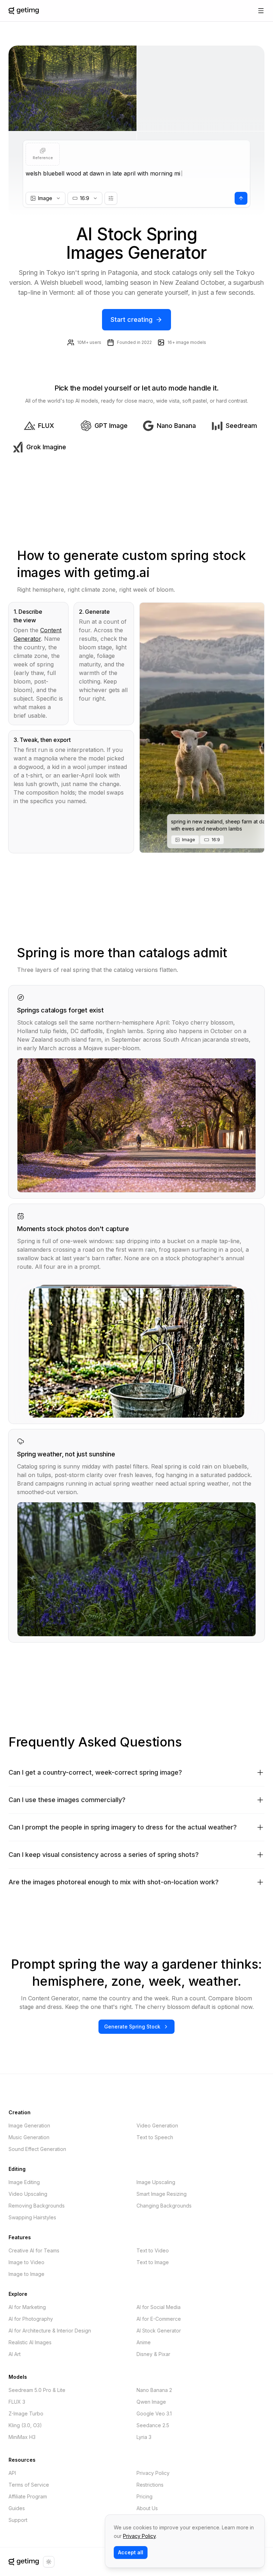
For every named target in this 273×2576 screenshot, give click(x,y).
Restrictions (150, 2485)
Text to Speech (155, 2137)
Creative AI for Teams (34, 2250)
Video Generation (157, 2125)
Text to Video (153, 2250)
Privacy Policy (153, 2473)
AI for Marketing (27, 2307)
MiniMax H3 (22, 2437)
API (12, 2473)
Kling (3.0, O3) (25, 2425)
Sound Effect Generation (37, 2149)
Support (18, 2520)
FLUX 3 (17, 2402)
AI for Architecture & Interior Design (50, 2331)
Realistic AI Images (30, 2342)
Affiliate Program (28, 2496)
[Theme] (49, 2562)
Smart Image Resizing (162, 2194)
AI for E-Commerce (159, 2319)
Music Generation (29, 2137)
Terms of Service (29, 2485)
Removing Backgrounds (37, 2206)
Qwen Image (151, 2402)
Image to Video (26, 2262)
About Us (147, 2508)
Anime (144, 2342)
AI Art (15, 2354)
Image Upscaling (156, 2182)
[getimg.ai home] (24, 2562)
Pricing (144, 2496)
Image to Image (26, 2274)
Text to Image (153, 2262)
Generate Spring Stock (132, 2027)
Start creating (132, 320)
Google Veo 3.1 (154, 2413)
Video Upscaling (28, 2194)
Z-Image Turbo (26, 2413)
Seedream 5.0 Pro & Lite (37, 2390)
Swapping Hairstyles (32, 2217)
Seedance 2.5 (153, 2425)
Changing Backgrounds (164, 2206)
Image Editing (24, 2182)
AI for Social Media (159, 2307)
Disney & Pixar (153, 2354)
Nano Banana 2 (154, 2390)
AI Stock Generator (159, 2331)
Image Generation (29, 2125)
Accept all (131, 2552)
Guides (17, 2508)
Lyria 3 (144, 2437)
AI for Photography (31, 2319)
